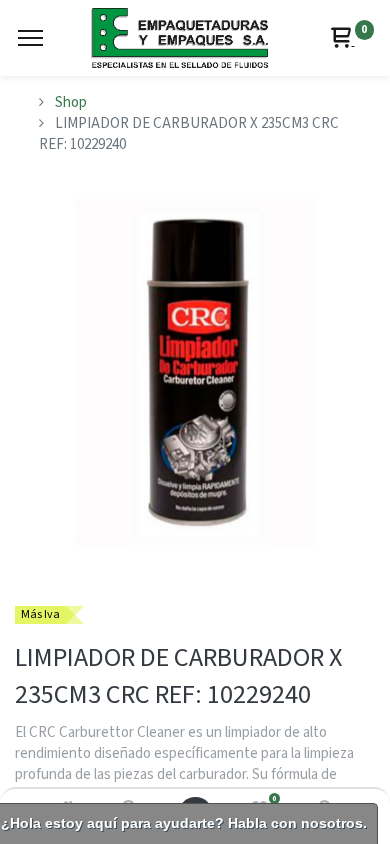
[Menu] (30, 38)
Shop (71, 102)
